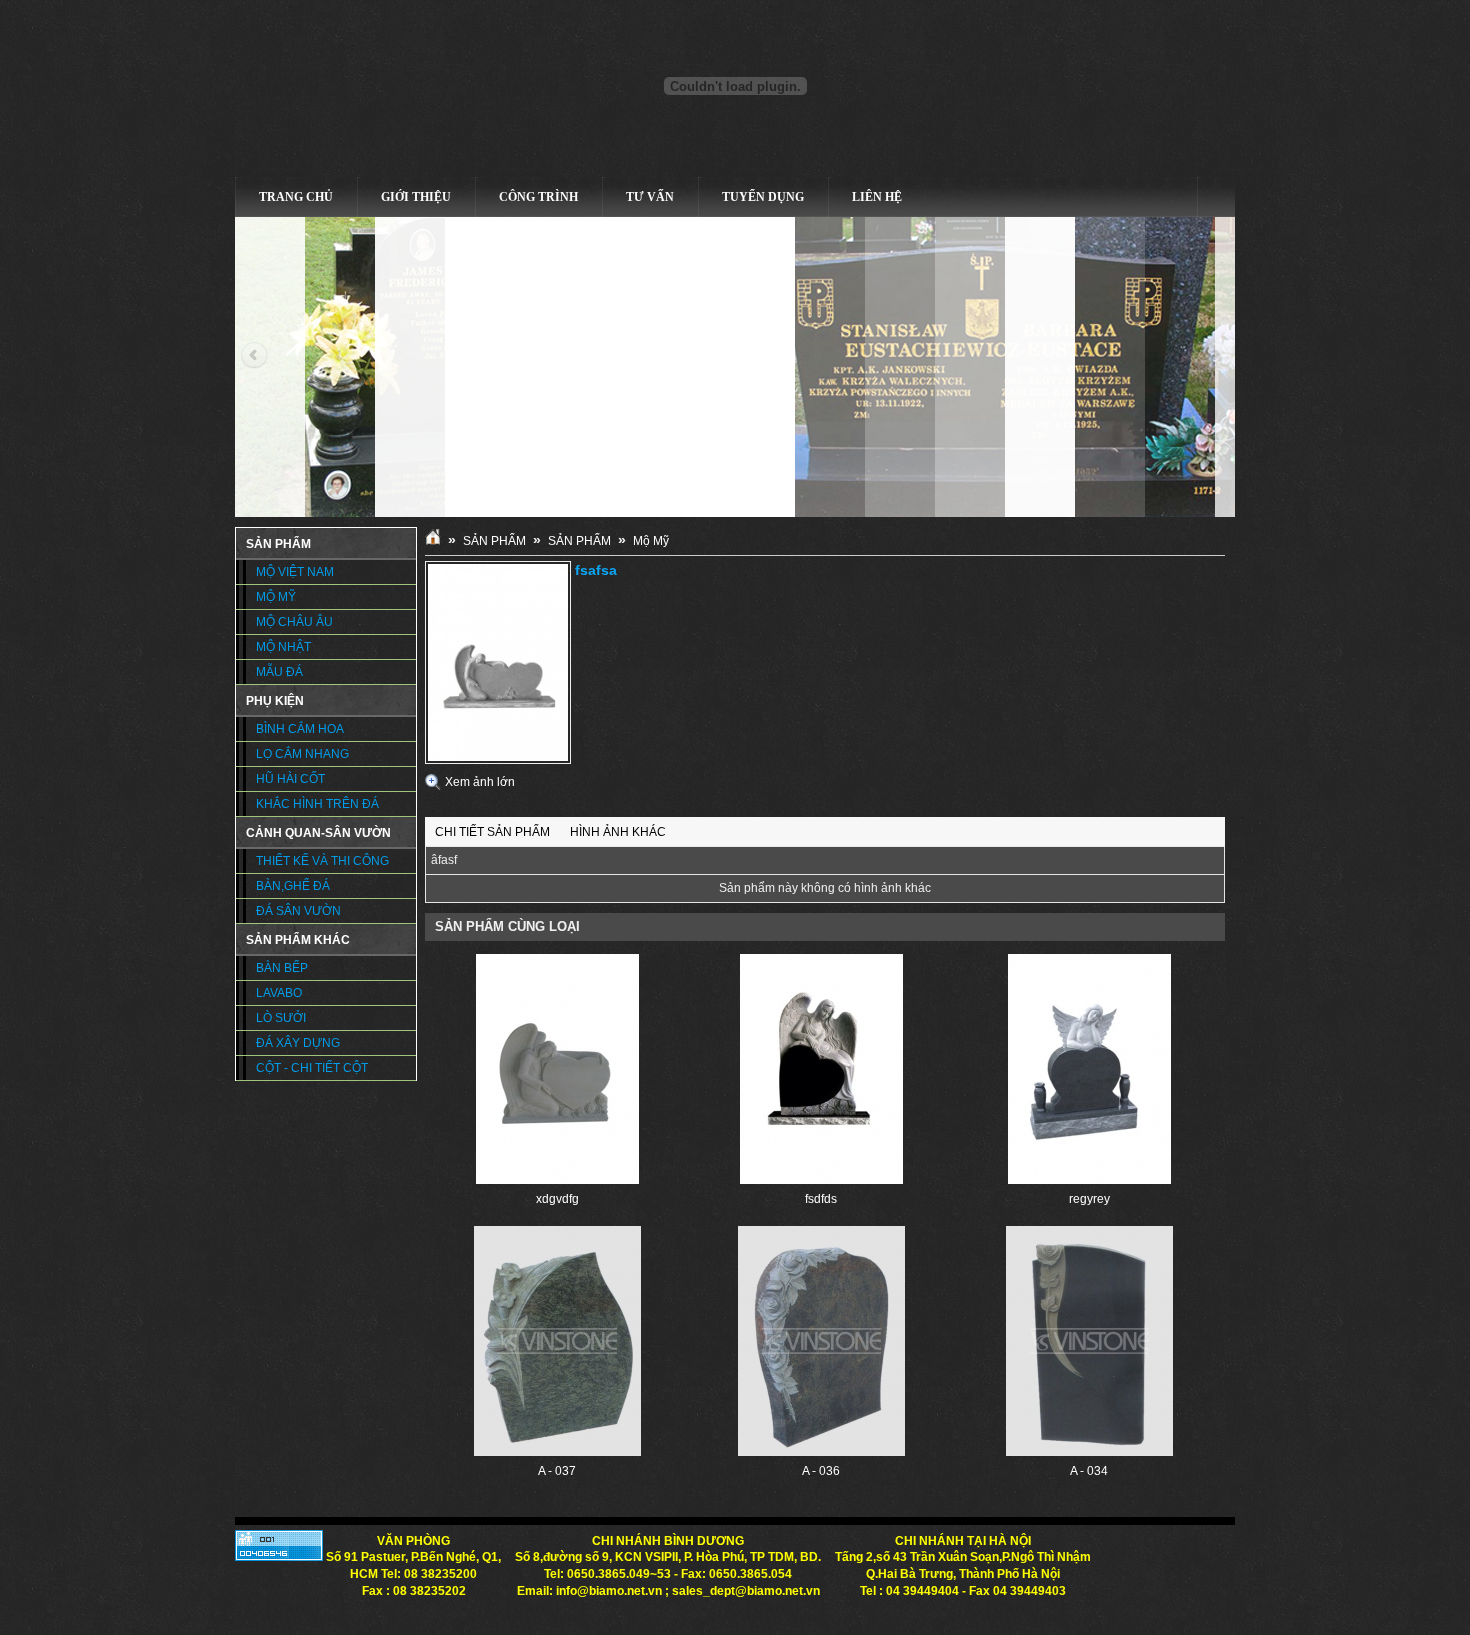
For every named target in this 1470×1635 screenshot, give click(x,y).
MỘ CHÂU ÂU (294, 622)
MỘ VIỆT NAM (295, 572)
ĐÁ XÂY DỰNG (298, 1043)
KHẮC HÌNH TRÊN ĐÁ (317, 804)
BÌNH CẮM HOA (300, 729)
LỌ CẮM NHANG (302, 754)
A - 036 (821, 1471)
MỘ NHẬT (283, 647)
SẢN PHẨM (494, 541)
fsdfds (821, 1199)
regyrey (1089, 1199)
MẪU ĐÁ (279, 672)
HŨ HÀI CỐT (290, 779)
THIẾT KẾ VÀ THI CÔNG (322, 861)
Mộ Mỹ (651, 541)
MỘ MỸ (276, 597)
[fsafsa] (498, 760)
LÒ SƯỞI (281, 1018)
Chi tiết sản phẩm (492, 832)
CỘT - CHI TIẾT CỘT (312, 1068)
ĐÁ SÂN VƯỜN (298, 911)
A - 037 (557, 1471)
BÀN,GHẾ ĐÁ (293, 886)
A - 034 (1089, 1471)
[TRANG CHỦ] (433, 541)
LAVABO (279, 993)
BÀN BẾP (282, 968)
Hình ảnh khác (618, 832)
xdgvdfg (557, 1199)
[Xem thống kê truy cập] (279, 1557)
